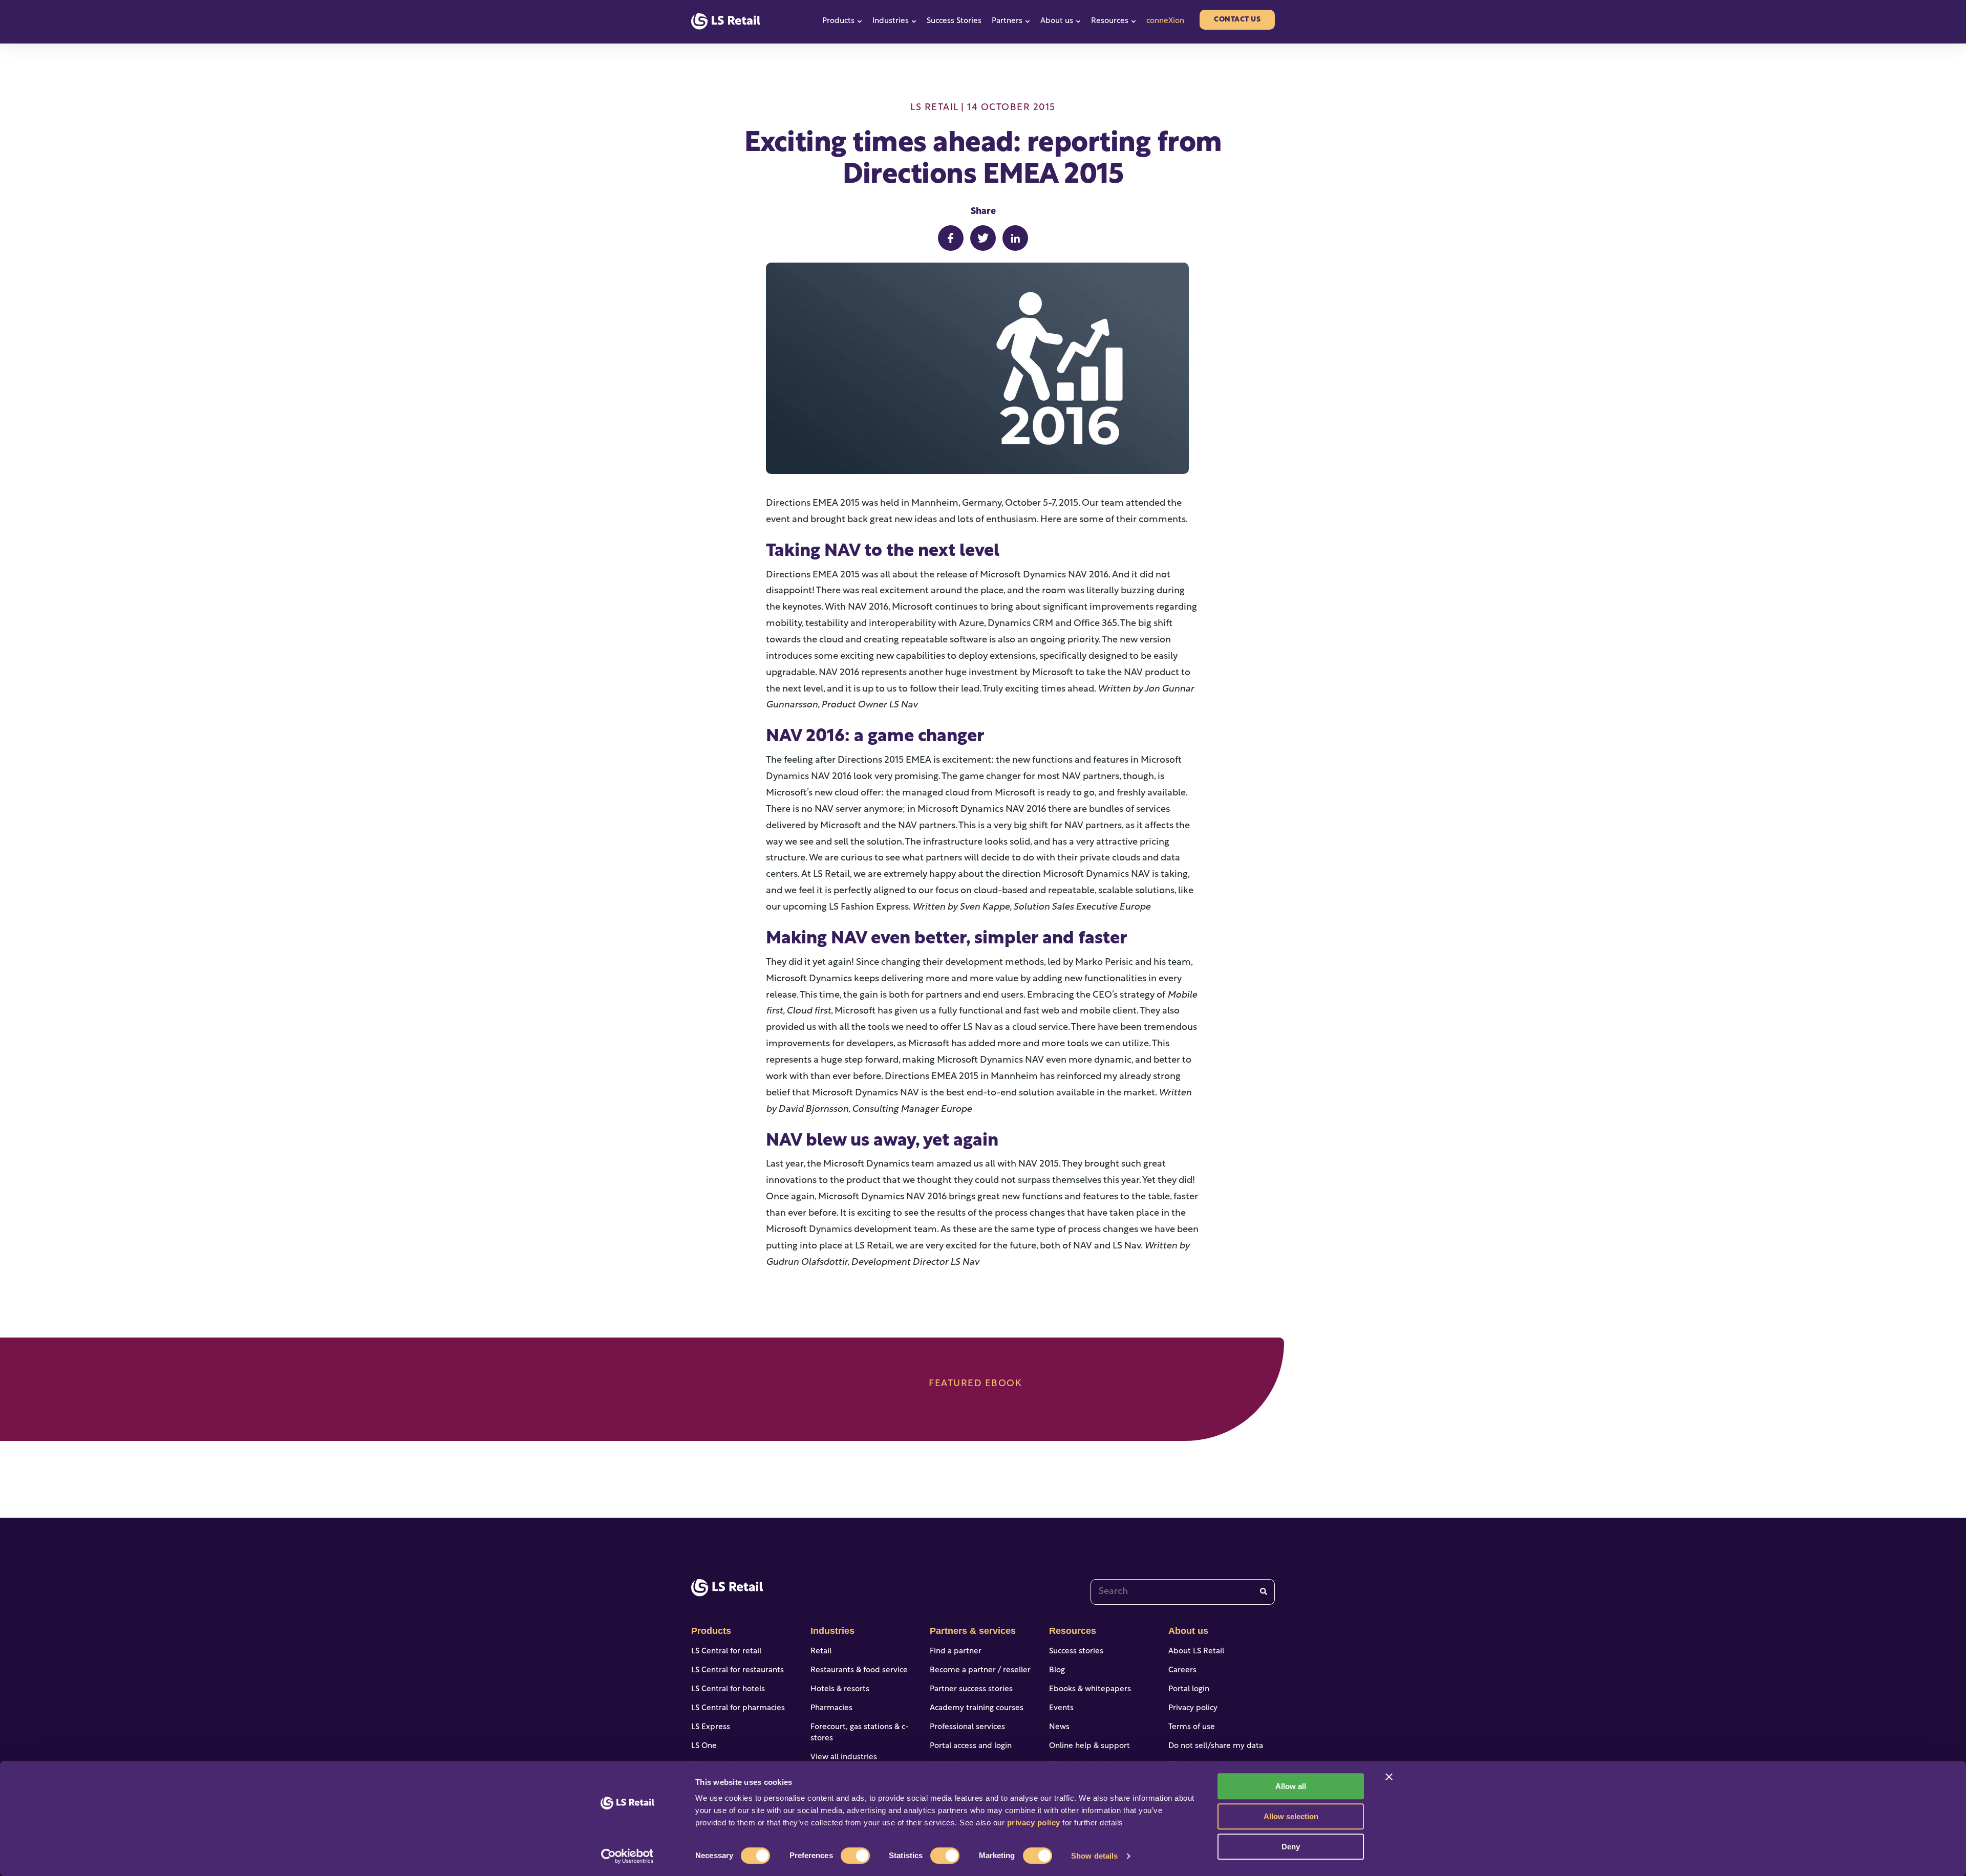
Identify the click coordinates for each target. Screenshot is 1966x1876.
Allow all (1291, 1786)
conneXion (1165, 21)
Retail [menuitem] (821, 1652)
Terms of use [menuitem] (1192, 1727)
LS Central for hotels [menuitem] (728, 1689)
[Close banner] (1389, 1777)
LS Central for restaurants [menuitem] (738, 1670)
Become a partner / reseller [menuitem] (980, 1670)
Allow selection (1291, 1816)
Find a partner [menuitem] (956, 1652)
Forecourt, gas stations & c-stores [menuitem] (860, 1733)
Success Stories (954, 21)
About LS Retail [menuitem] (1196, 1652)
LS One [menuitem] (704, 1746)
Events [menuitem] (1061, 1708)
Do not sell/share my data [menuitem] (1216, 1746)
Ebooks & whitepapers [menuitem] (1090, 1689)
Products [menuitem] (711, 1631)
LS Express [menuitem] (711, 1727)
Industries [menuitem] (832, 1631)
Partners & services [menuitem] (973, 1631)
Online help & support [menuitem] (1089, 1746)
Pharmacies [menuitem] (831, 1708)
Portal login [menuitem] (1189, 1689)
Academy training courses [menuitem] (977, 1708)
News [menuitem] (1059, 1727)
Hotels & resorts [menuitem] (840, 1689)
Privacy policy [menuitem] (1193, 1708)
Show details (1094, 1856)
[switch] (855, 1856)
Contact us (1237, 20)
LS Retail (934, 108)
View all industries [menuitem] (844, 1758)
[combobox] (1183, 1592)
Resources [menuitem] (1073, 1631)
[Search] (1264, 1592)
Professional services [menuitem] (967, 1727)
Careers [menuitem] (1182, 1670)
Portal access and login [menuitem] (971, 1746)
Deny (1291, 1847)
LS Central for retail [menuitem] (726, 1652)
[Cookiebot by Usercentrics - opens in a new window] (627, 1856)
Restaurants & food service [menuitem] (859, 1670)
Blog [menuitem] (1057, 1670)
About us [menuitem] (1188, 1631)
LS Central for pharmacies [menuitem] (738, 1708)
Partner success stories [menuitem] (971, 1689)
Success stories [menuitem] (1076, 1652)
